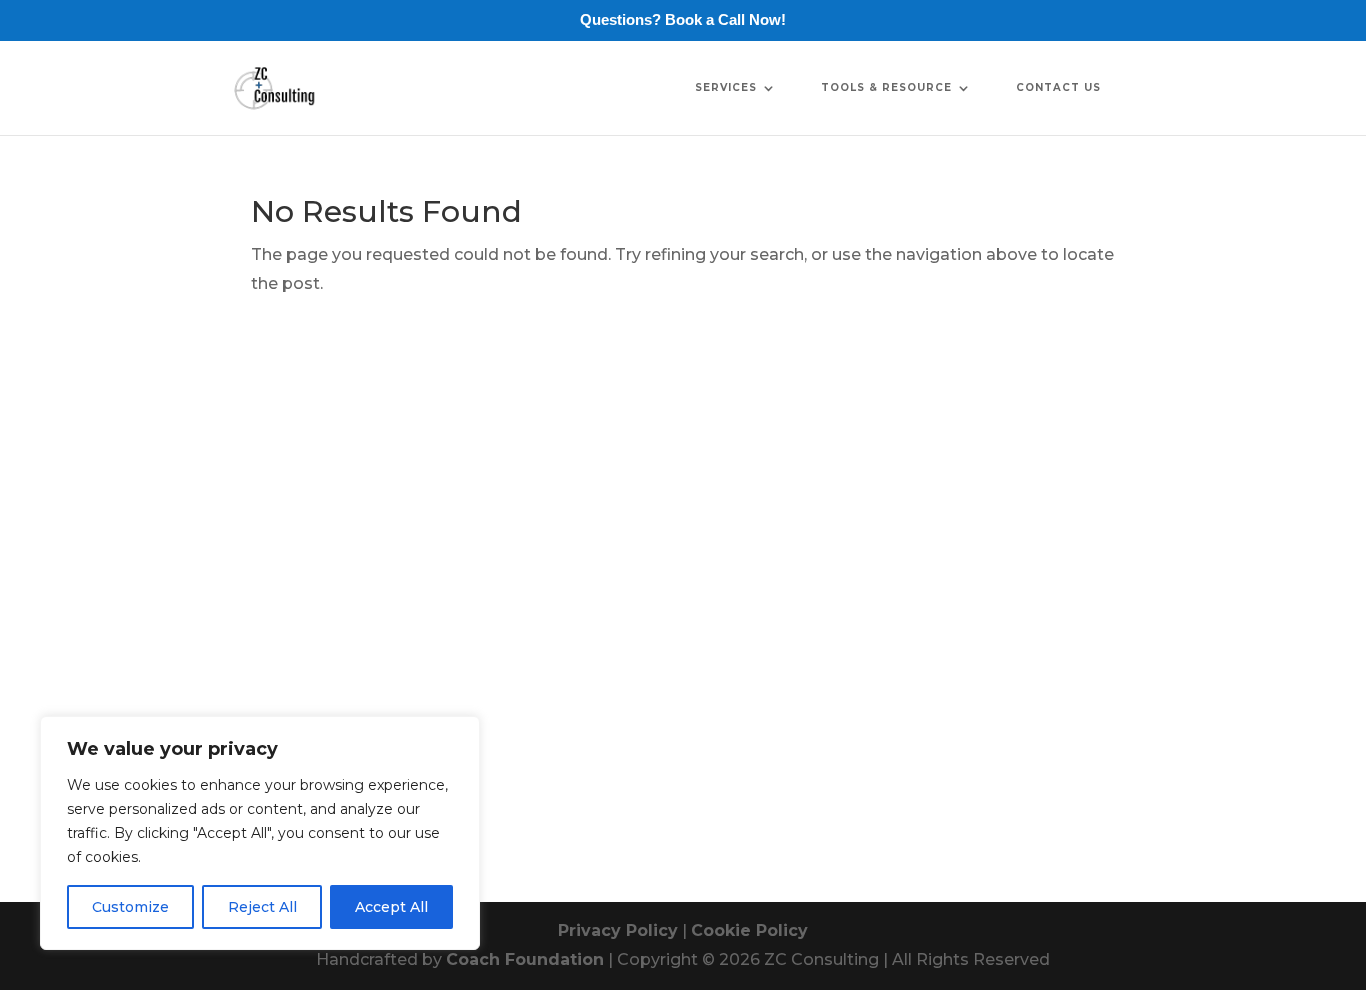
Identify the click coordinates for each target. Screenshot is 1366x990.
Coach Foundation (525, 959)
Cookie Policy (749, 930)
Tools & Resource (886, 87)
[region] (260, 833)
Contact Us (1058, 87)
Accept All (391, 907)
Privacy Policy (618, 930)
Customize (130, 907)
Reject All (262, 907)
